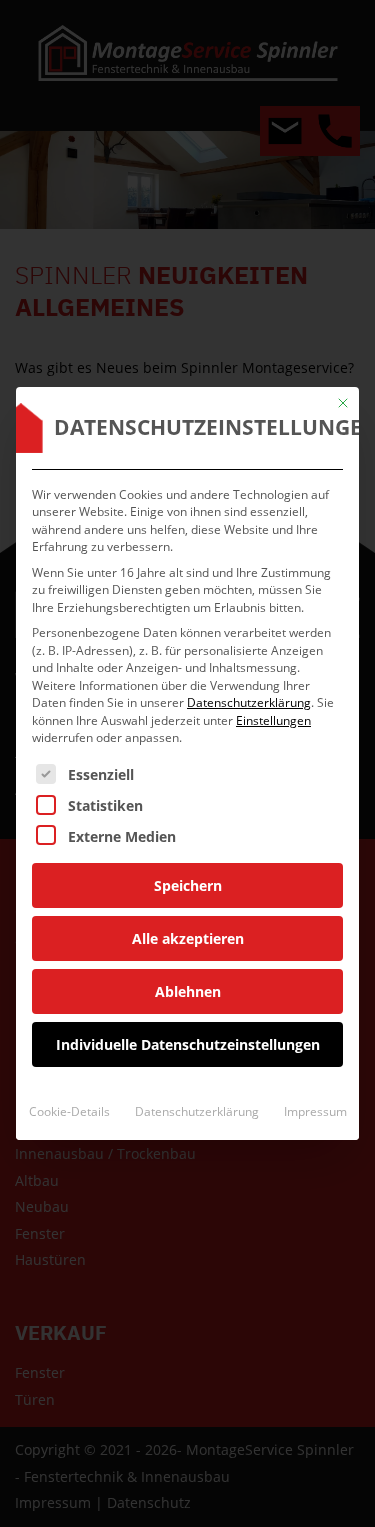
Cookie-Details (69, 1111)
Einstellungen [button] (273, 720)
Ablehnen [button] (188, 991)
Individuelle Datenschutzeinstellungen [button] (188, 1044)
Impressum (315, 1111)
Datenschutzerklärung (249, 702)
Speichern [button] (188, 885)
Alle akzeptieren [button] (188, 938)
